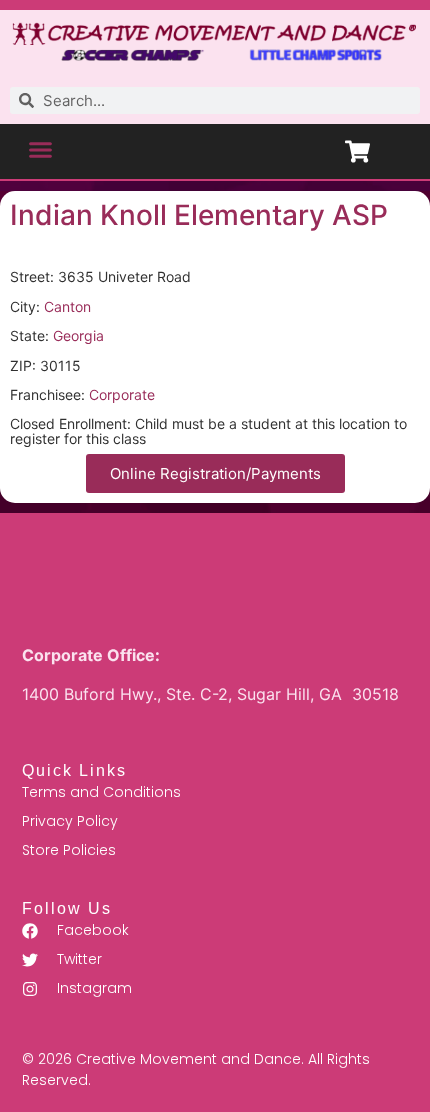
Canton (67, 306)
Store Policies (69, 850)
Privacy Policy (70, 821)
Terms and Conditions (101, 792)
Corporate (122, 394)
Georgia (78, 335)
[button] (41, 149)
